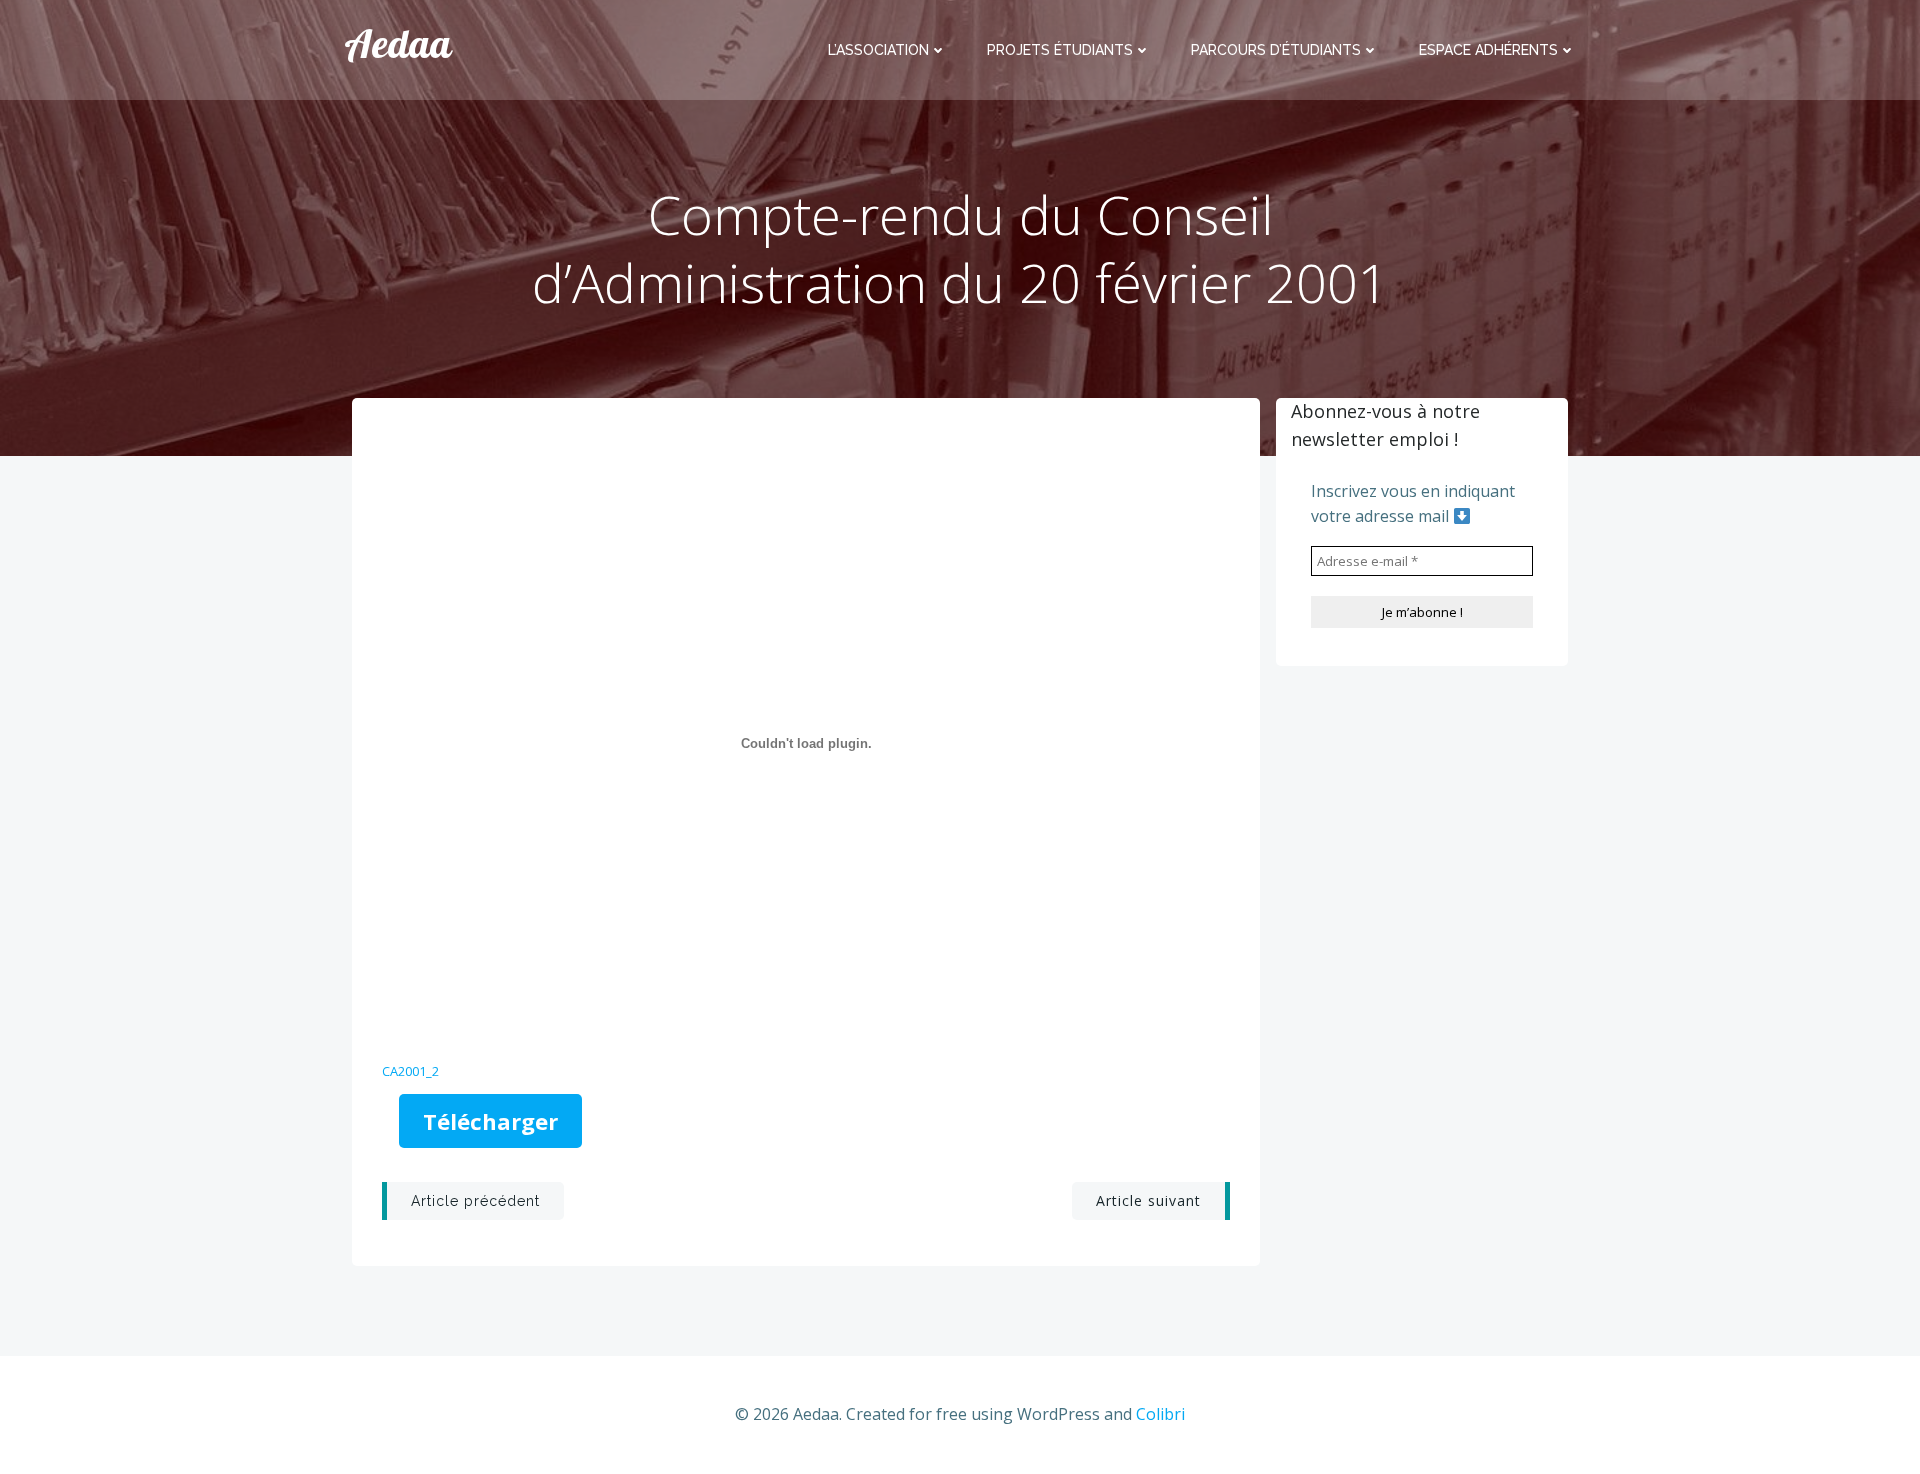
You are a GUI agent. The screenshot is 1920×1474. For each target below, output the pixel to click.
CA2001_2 (410, 1071)
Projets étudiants (1060, 50)
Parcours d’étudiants (1276, 50)
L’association (878, 50)
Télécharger (490, 1121)
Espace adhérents (1488, 50)
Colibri (1160, 1414)
